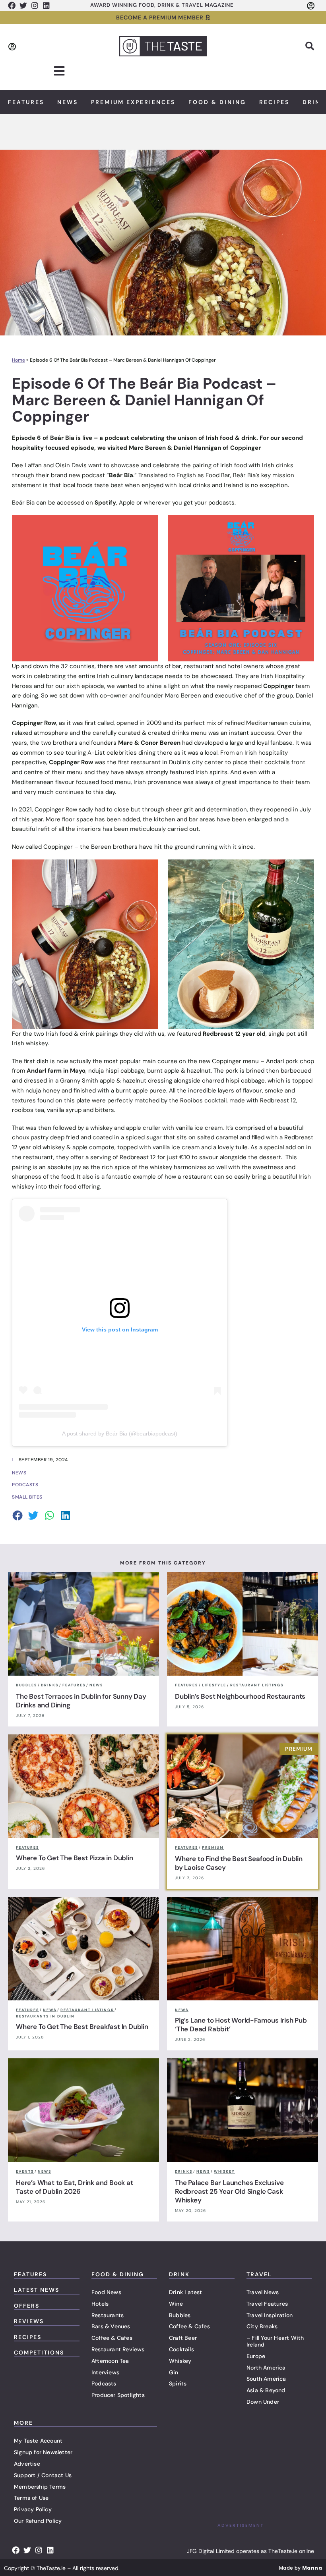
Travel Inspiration (270, 2315)
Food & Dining (217, 102)
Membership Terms (40, 2487)
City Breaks (262, 2326)
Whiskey (180, 2361)
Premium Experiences (133, 102)
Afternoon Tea (110, 2361)
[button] (310, 46)
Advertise (27, 2464)
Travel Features (267, 2304)
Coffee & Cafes (112, 2338)
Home (18, 360)
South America (266, 2379)
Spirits (178, 2383)
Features (26, 102)
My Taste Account (38, 2441)
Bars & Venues (111, 2326)
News (68, 102)
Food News (106, 2292)
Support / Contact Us (43, 2475)
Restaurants (108, 2315)
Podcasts (104, 2383)
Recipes (274, 102)
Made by (301, 2568)
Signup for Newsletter (43, 2452)
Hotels (100, 2304)
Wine (176, 2304)
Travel (259, 2274)
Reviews (29, 2321)
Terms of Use (31, 2498)
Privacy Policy (33, 2509)
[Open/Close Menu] (59, 71)
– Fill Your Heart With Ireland (275, 2341)
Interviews (105, 2372)
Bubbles (180, 2315)
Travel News (263, 2292)
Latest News (37, 2290)
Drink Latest (185, 2292)
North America (266, 2368)
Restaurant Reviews (118, 2349)
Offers (27, 2306)
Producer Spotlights (118, 2395)
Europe (256, 2356)
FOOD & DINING (118, 2274)
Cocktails (181, 2349)
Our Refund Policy (38, 2521)
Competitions (39, 2353)
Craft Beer (183, 2338)
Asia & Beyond (266, 2390)
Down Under (263, 2402)
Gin (174, 2372)
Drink (179, 2274)
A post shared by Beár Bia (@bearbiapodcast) (120, 1433)
